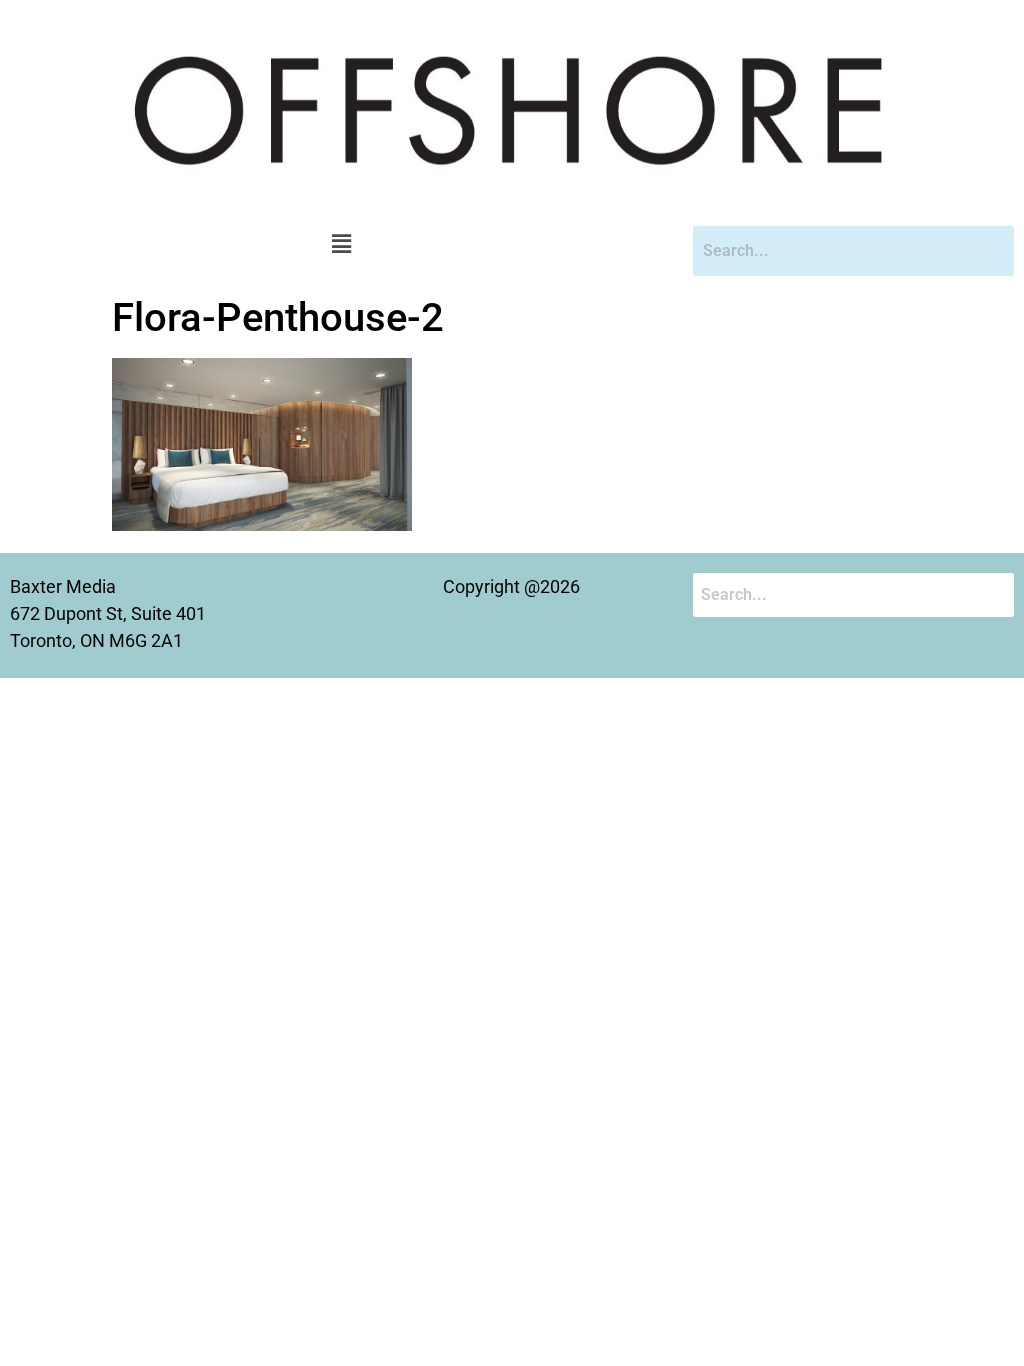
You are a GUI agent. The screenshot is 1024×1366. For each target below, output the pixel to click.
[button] (341, 245)
